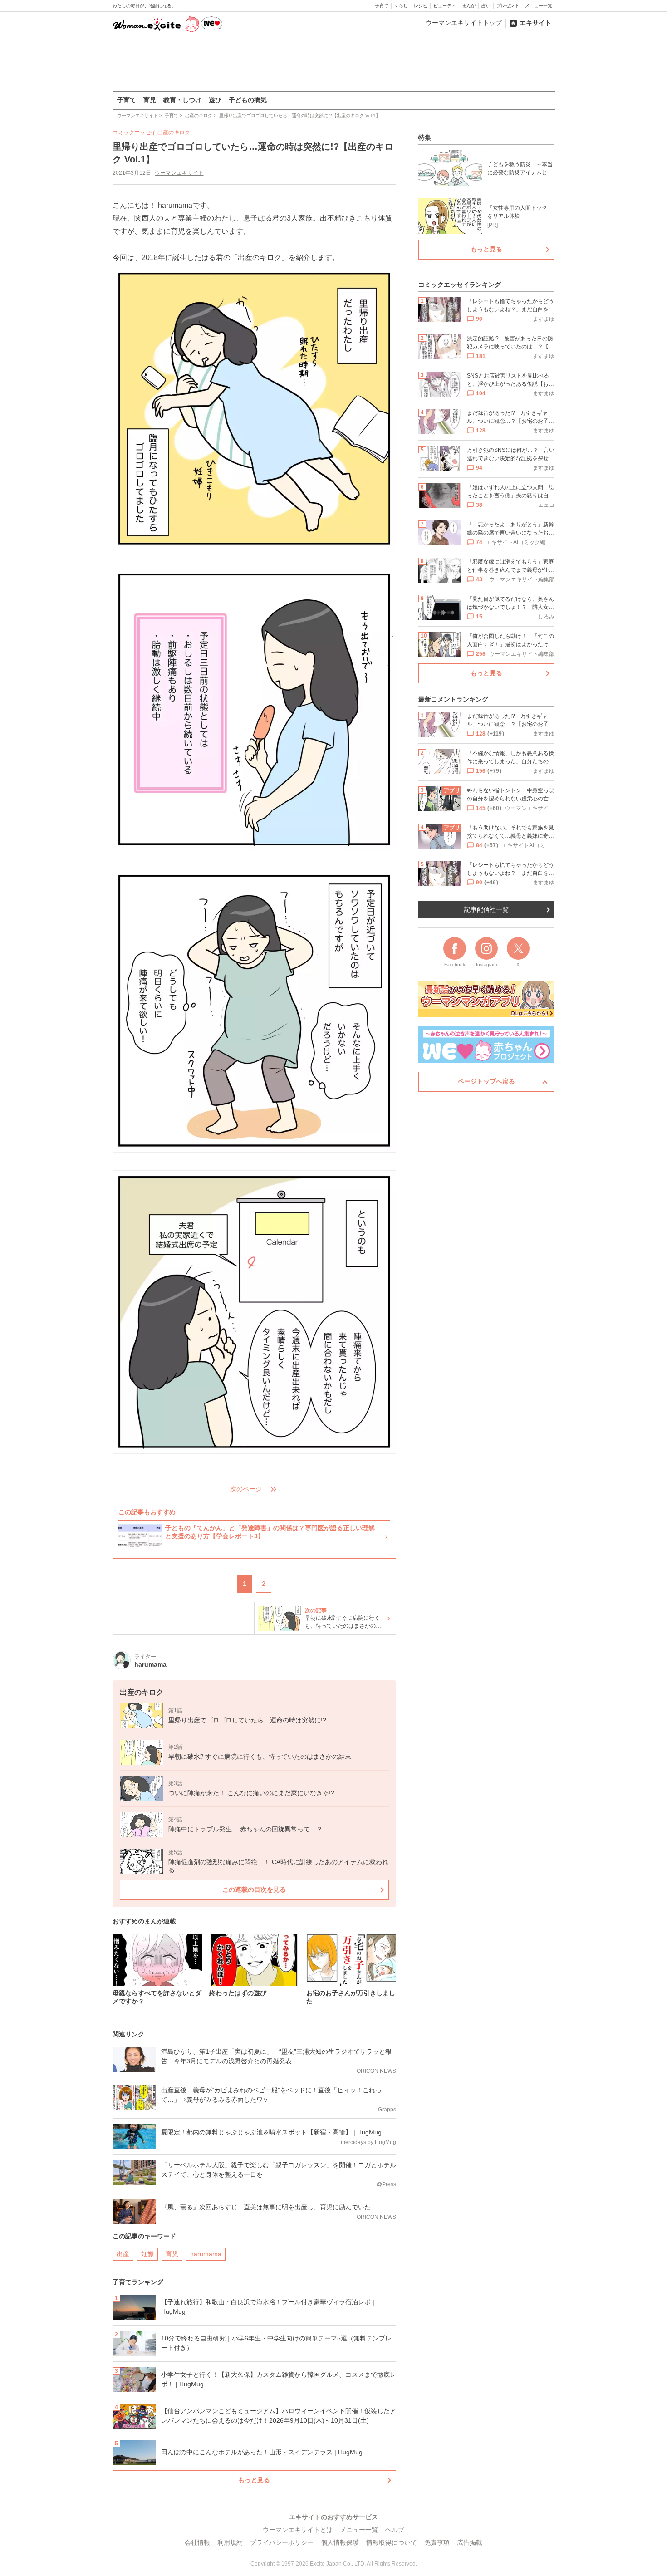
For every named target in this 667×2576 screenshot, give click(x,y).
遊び (215, 100)
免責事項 (437, 2542)
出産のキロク (174, 132)
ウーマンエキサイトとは (298, 2530)
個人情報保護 (340, 2542)
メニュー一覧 (539, 6)
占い (486, 6)
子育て (382, 6)
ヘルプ (395, 2530)
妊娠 (147, 2254)
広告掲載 (470, 2542)
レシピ (421, 6)
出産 (123, 2254)
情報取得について (392, 2542)
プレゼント (508, 6)
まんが (469, 6)
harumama (206, 2254)
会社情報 (197, 2542)
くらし (401, 6)
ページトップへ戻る (486, 1081)
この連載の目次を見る (254, 1889)
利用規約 (230, 2542)
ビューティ (445, 6)
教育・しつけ (182, 100)
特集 (425, 137)
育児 (150, 100)
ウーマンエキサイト (179, 173)
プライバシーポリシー (282, 2542)
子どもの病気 (248, 100)
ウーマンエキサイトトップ (464, 23)
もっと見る (254, 2480)
